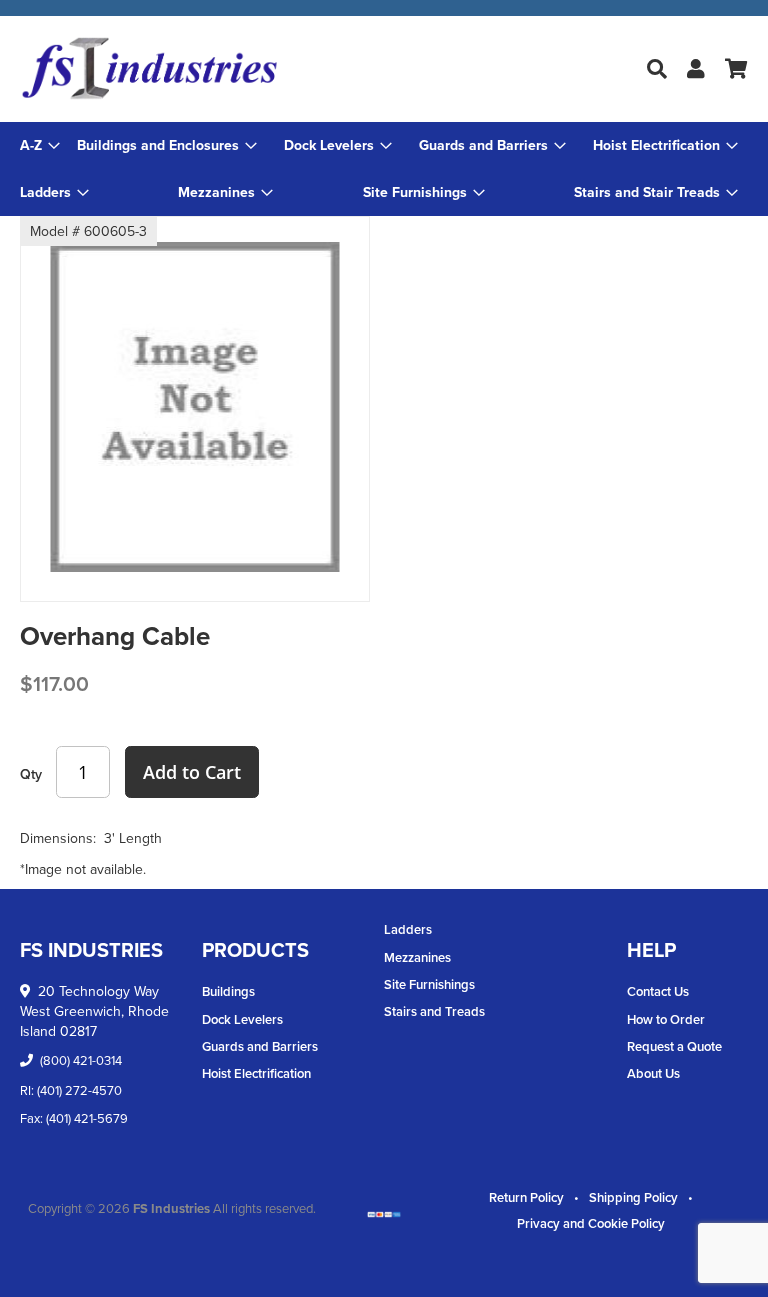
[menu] (384, 169)
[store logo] (202, 69)
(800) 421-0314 (81, 1060)
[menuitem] (167, 145)
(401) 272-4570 (79, 1090)
